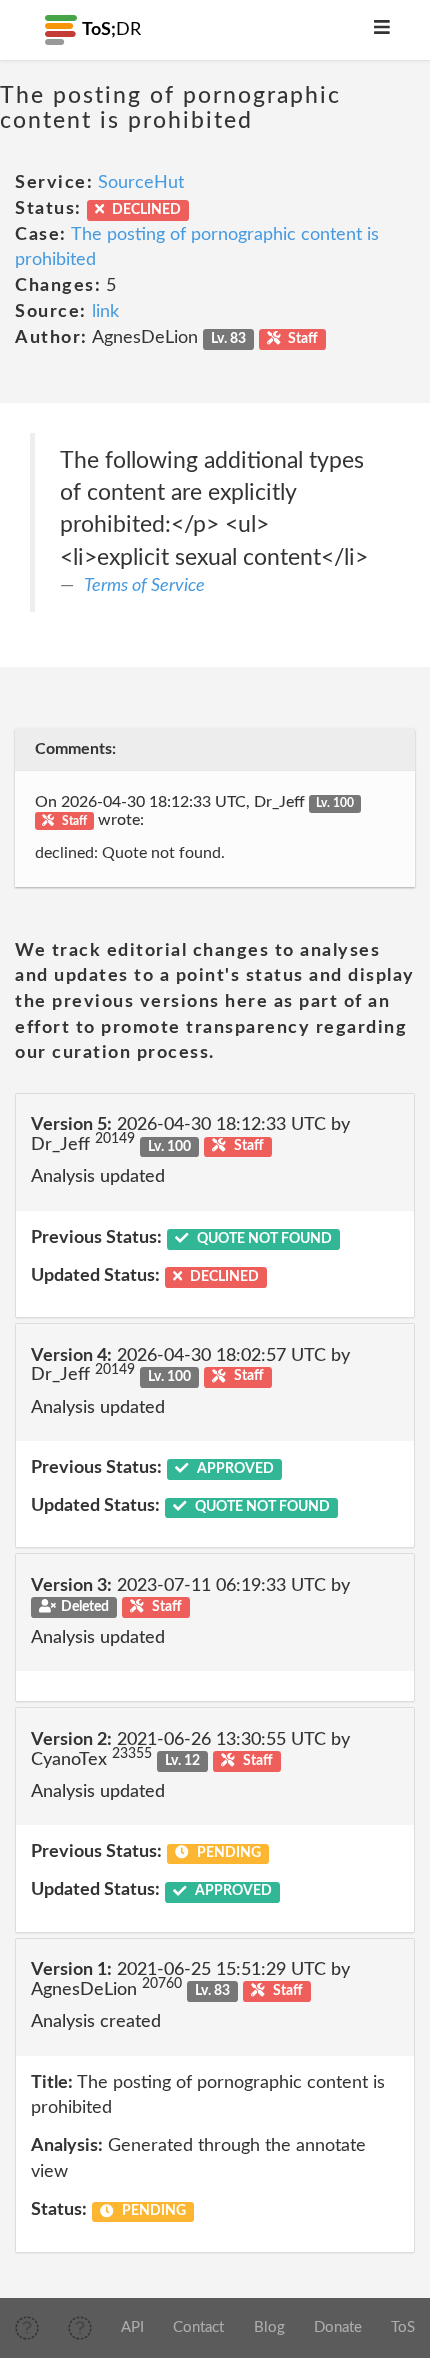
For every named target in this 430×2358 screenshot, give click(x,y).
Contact (198, 2327)
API (132, 2327)
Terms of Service (144, 586)
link (105, 312)
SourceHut (141, 183)
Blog (269, 2327)
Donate (338, 2327)
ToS (403, 2327)
